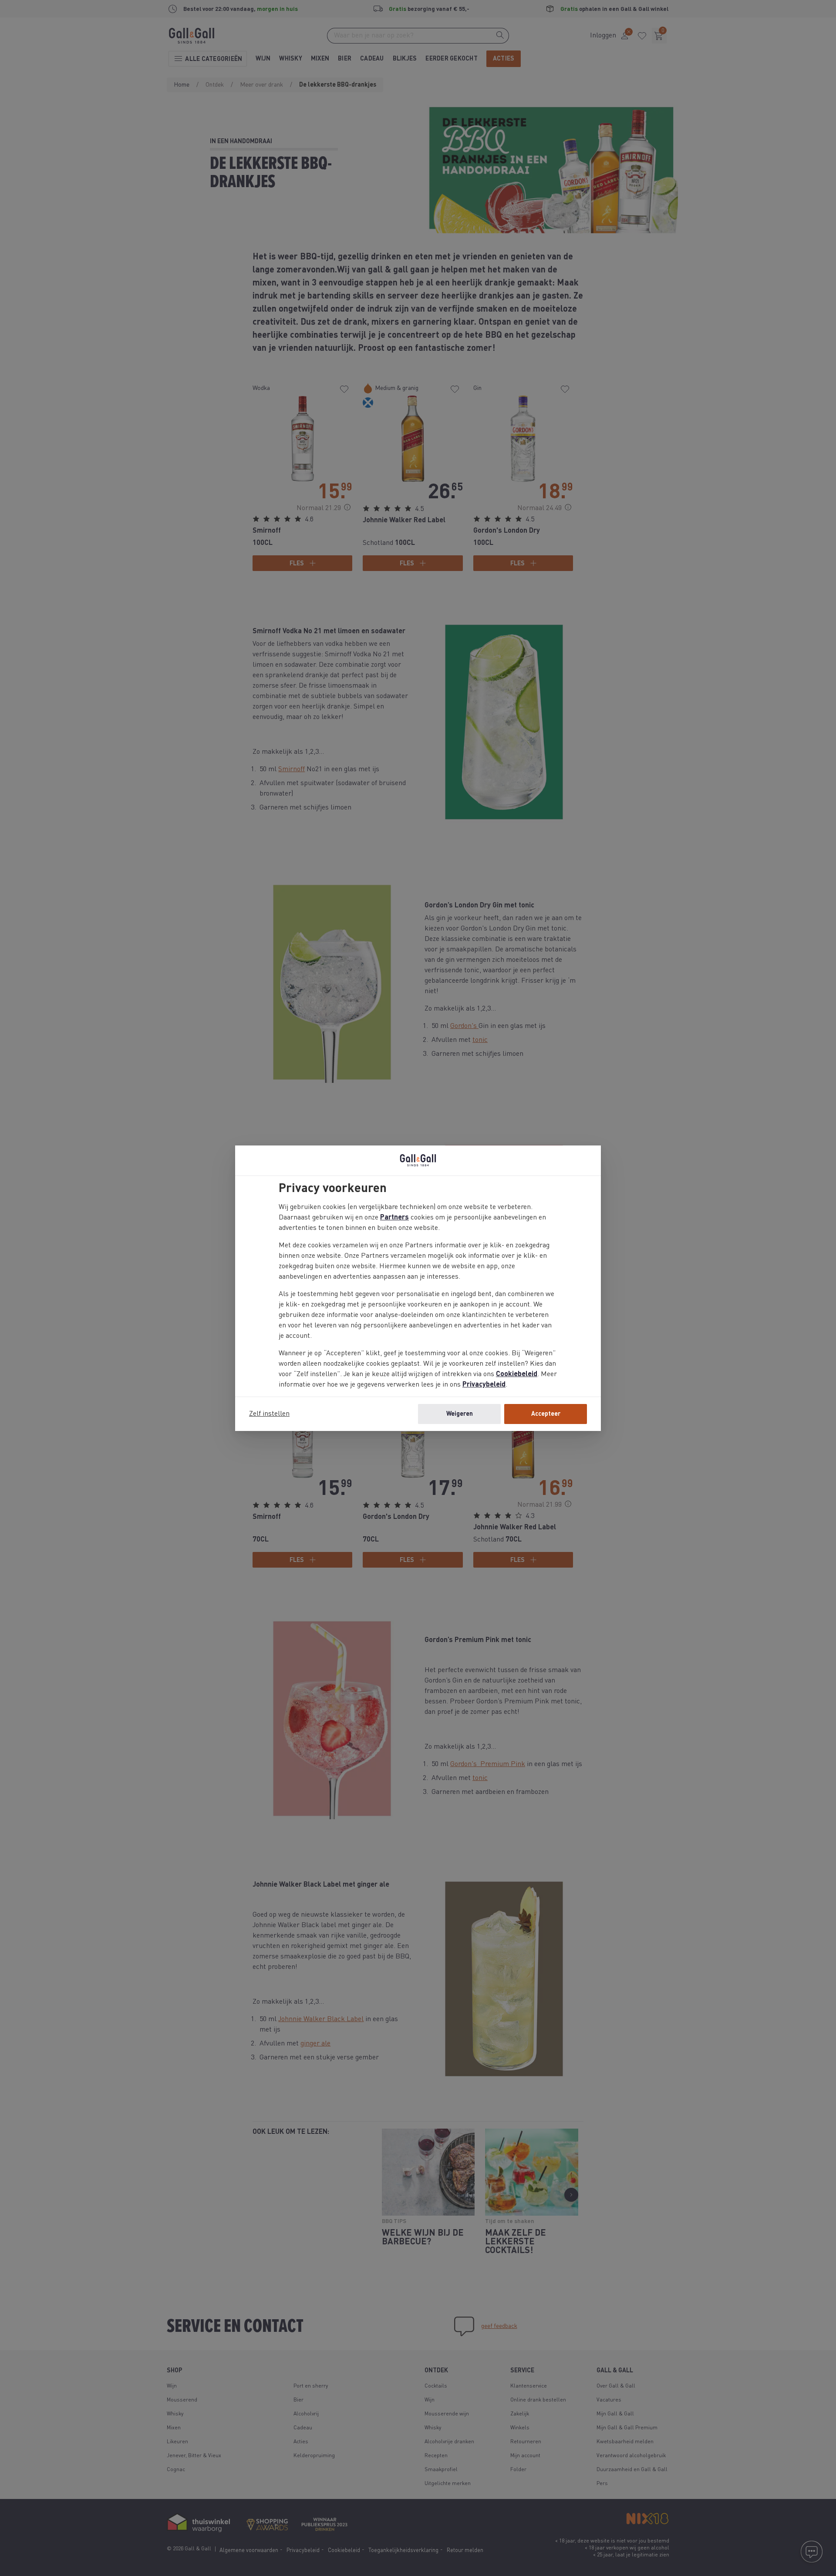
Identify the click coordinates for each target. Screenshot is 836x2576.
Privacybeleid (484, 1385)
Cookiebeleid (517, 1374)
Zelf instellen (269, 1414)
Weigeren (460, 1414)
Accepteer (546, 1414)
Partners (394, 1218)
